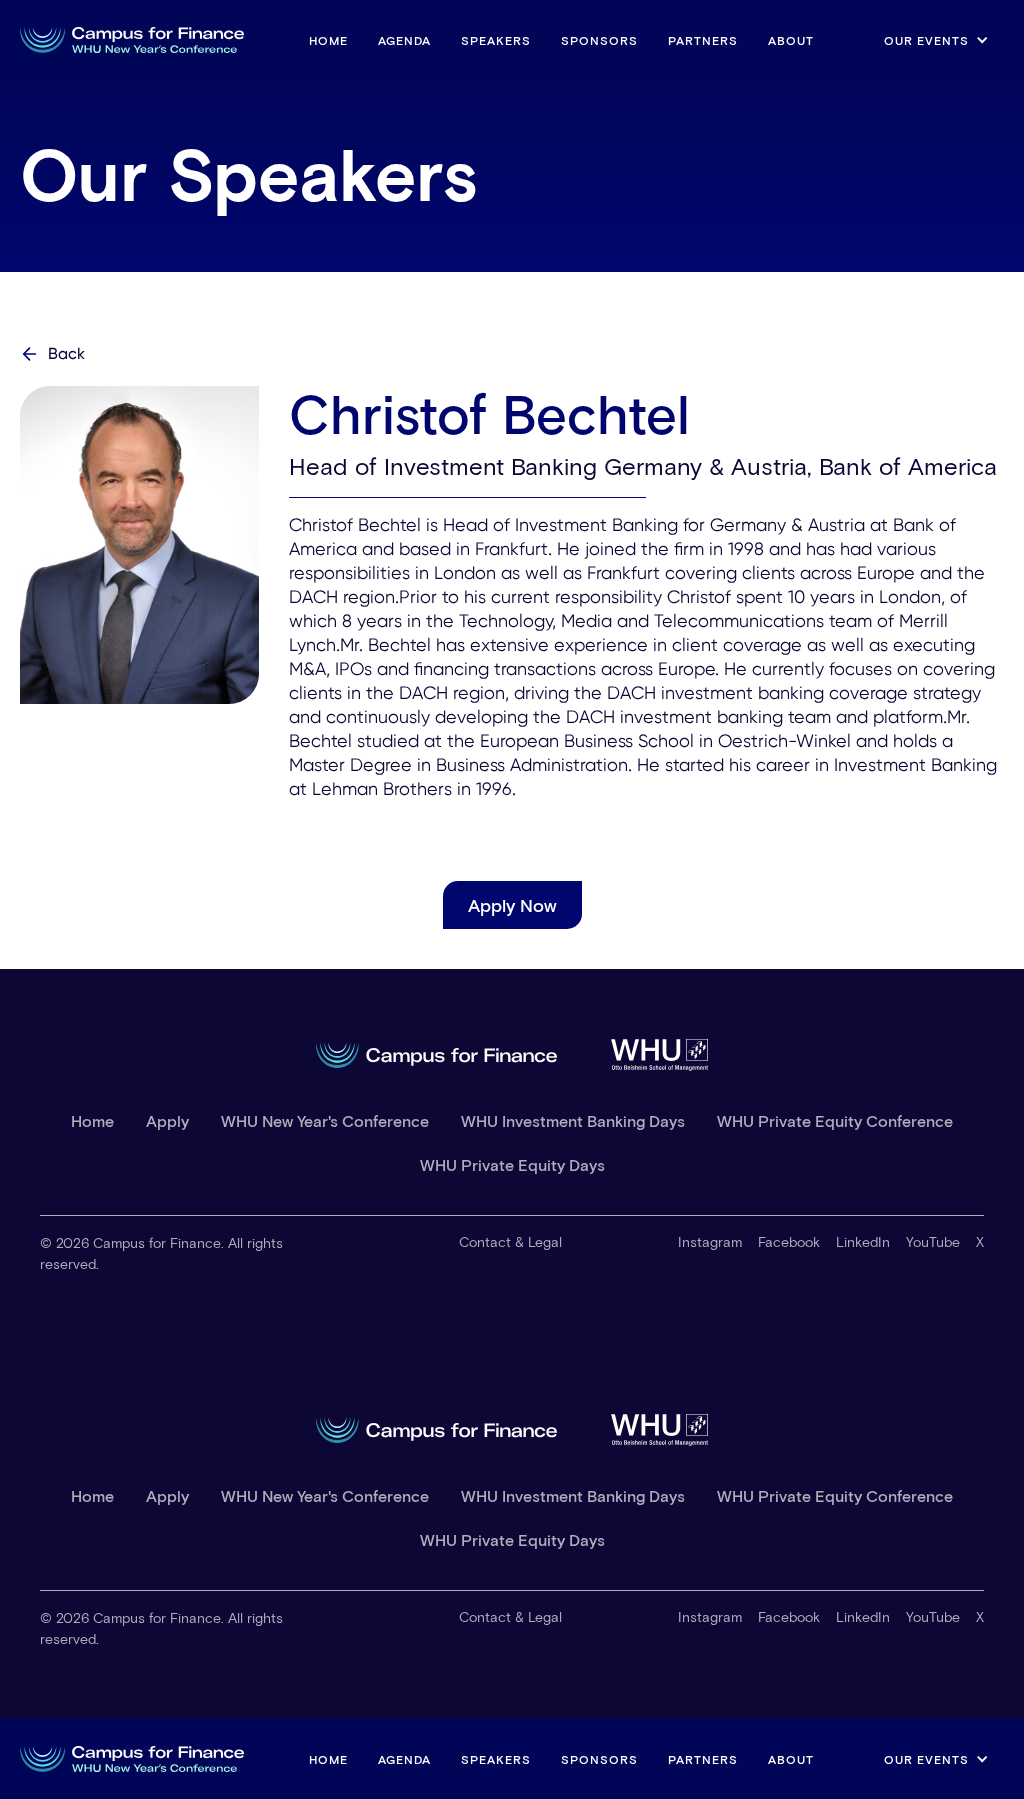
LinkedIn (863, 1241)
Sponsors (599, 40)
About (791, 40)
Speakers (496, 40)
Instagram (710, 1241)
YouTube (933, 1241)
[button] (936, 40)
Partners (703, 40)
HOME (328, 40)
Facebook (789, 1241)
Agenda (404, 40)
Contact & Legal (510, 1241)
